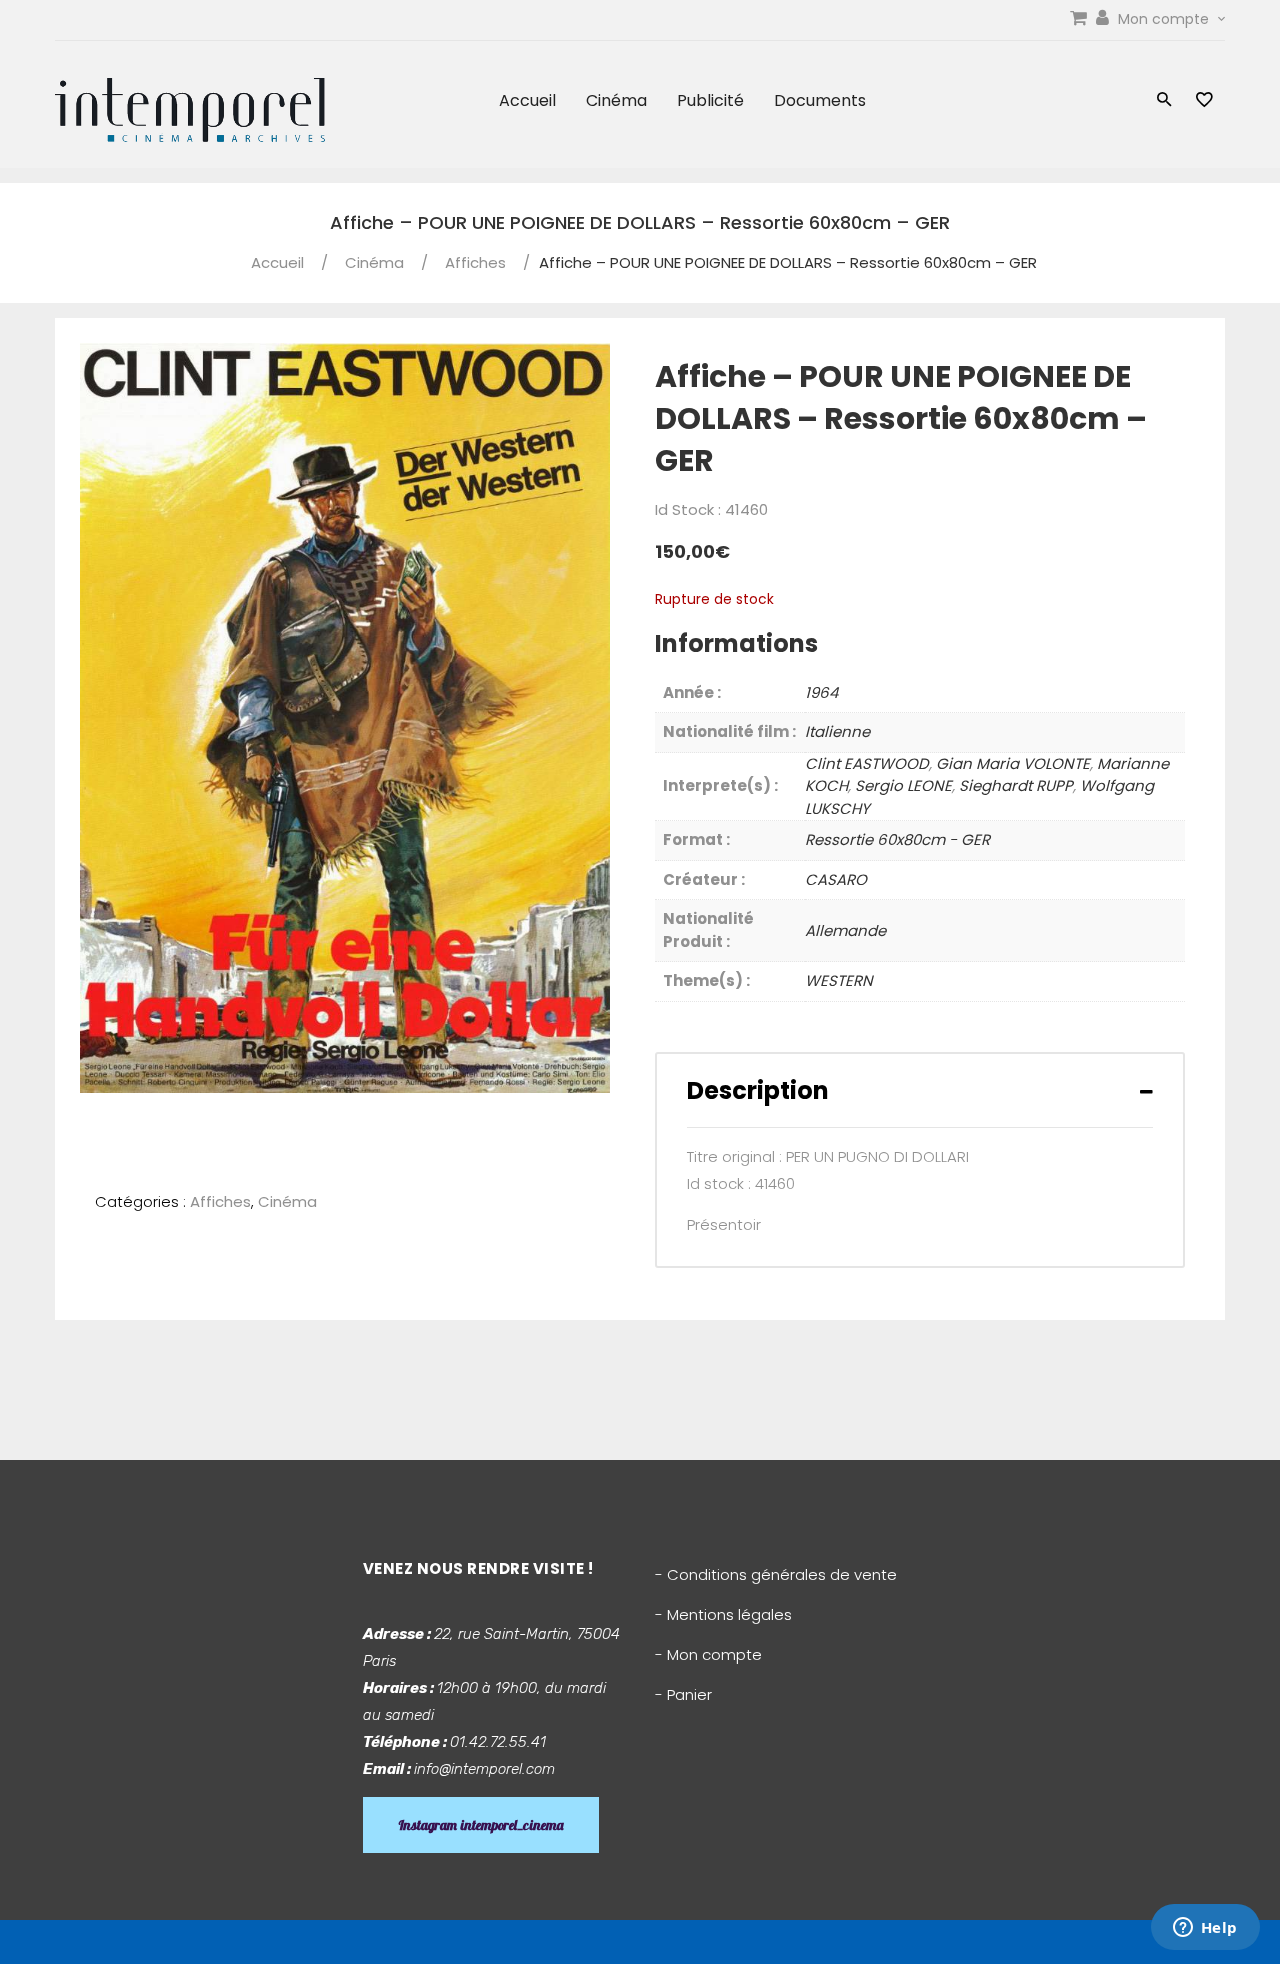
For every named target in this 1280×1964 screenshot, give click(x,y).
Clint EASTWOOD (867, 763)
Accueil (527, 100)
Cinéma (616, 100)
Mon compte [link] (1165, 19)
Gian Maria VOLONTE (1013, 763)
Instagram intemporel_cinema (481, 1825)
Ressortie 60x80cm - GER (897, 839)
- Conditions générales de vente (776, 1574)
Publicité (710, 100)
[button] (1164, 101)
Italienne (837, 731)
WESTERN (839, 980)
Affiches (475, 262)
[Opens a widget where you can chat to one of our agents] (1205, 1929)
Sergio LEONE (903, 785)
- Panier (683, 1694)
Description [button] (758, 1090)
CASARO (836, 879)
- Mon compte (708, 1654)
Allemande (845, 930)
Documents (820, 100)
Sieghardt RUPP (1016, 785)
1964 (821, 692)
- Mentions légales (723, 1614)
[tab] (920, 1090)
